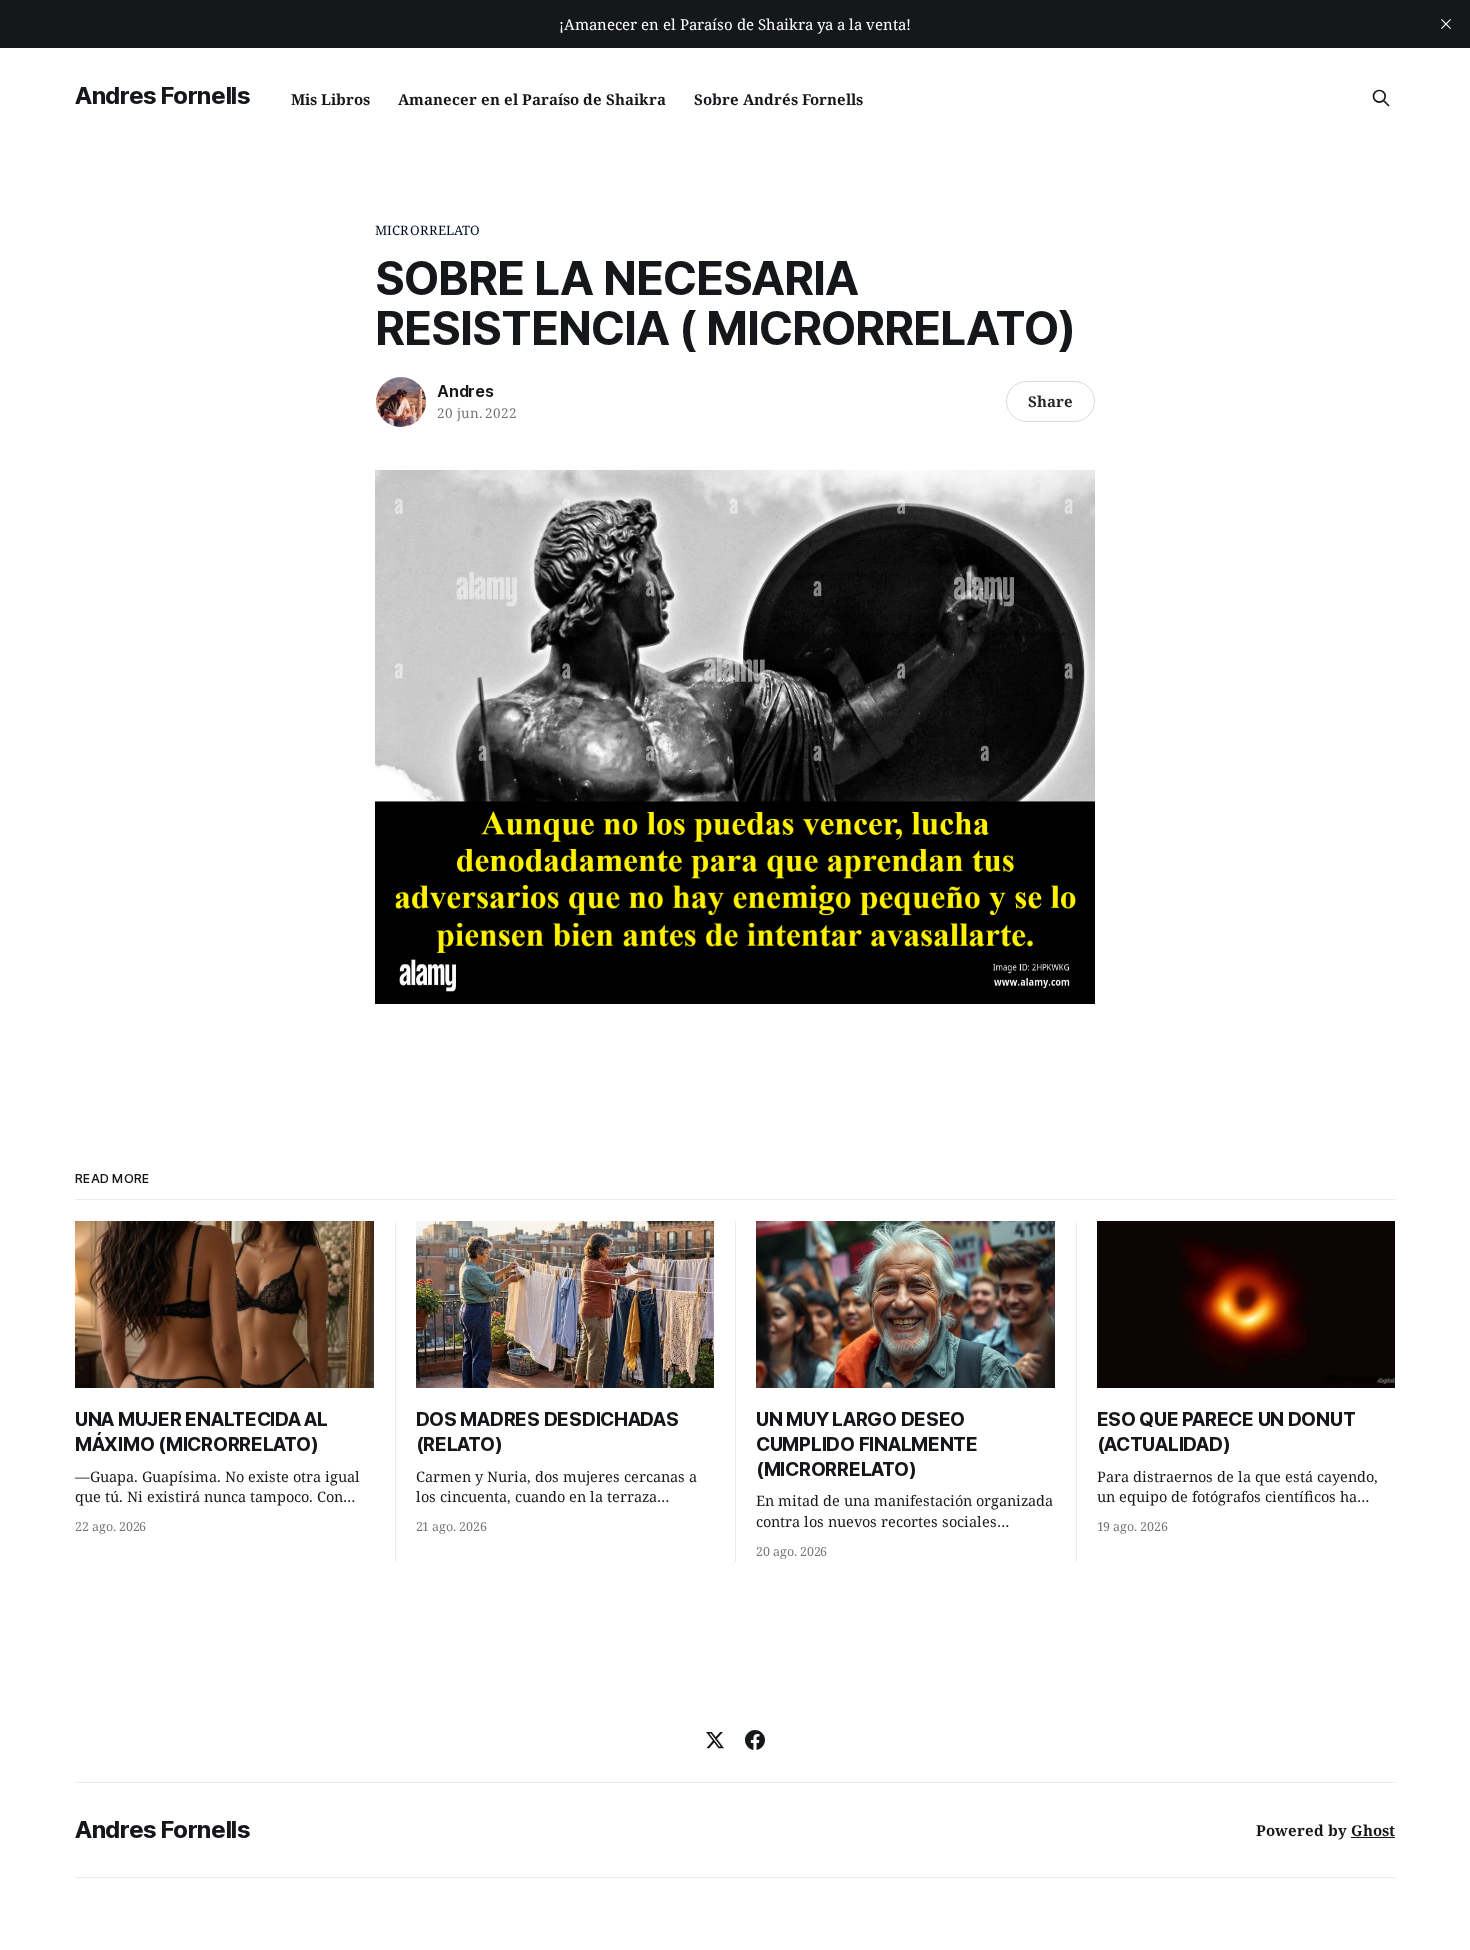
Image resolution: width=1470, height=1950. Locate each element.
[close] (1446, 24)
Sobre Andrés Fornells (778, 99)
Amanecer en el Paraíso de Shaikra (532, 99)
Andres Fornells (163, 95)
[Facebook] (755, 1740)
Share (1050, 401)
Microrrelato (428, 230)
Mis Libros (330, 99)
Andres (465, 391)
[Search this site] (1381, 98)
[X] (715, 1740)
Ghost (1373, 1830)
